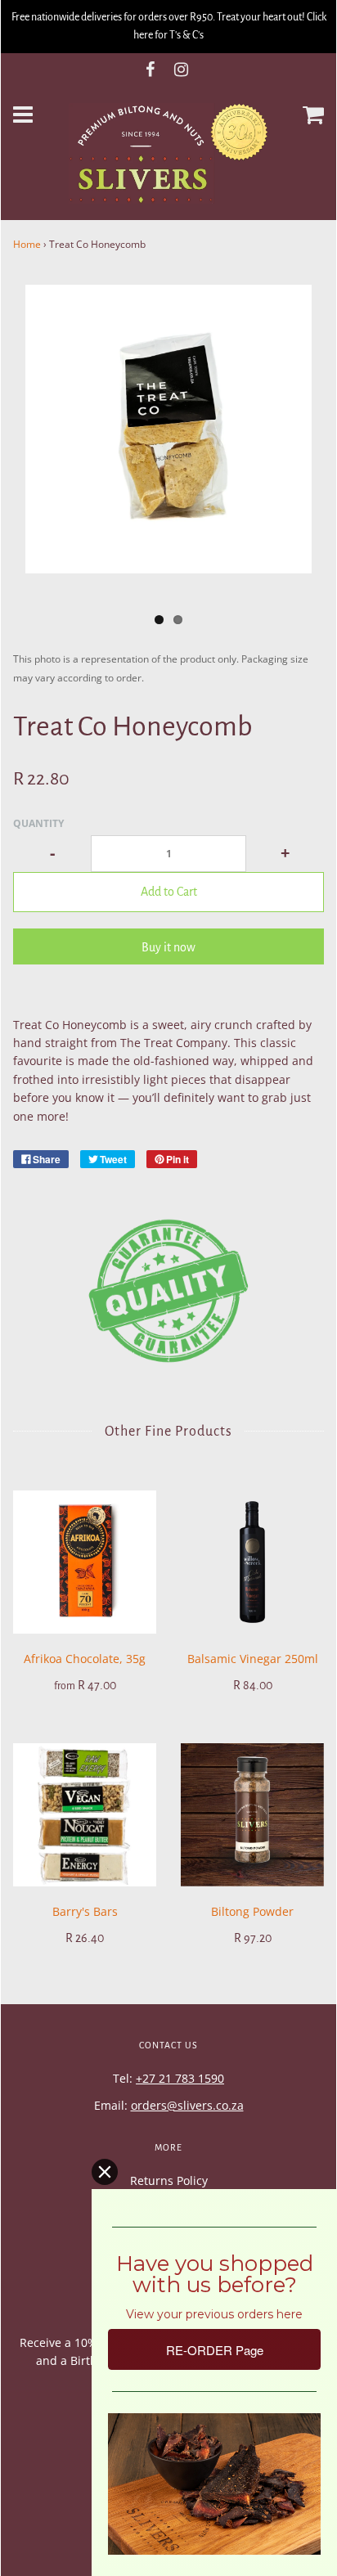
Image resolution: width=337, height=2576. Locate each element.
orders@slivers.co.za (187, 2105)
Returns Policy (169, 2180)
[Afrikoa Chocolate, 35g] (85, 1562)
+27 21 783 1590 (180, 2078)
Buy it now (168, 947)
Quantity (38, 823)
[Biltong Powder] (252, 1815)
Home (27, 244)
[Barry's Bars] (85, 1815)
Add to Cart (169, 892)
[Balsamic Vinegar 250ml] (252, 1562)
